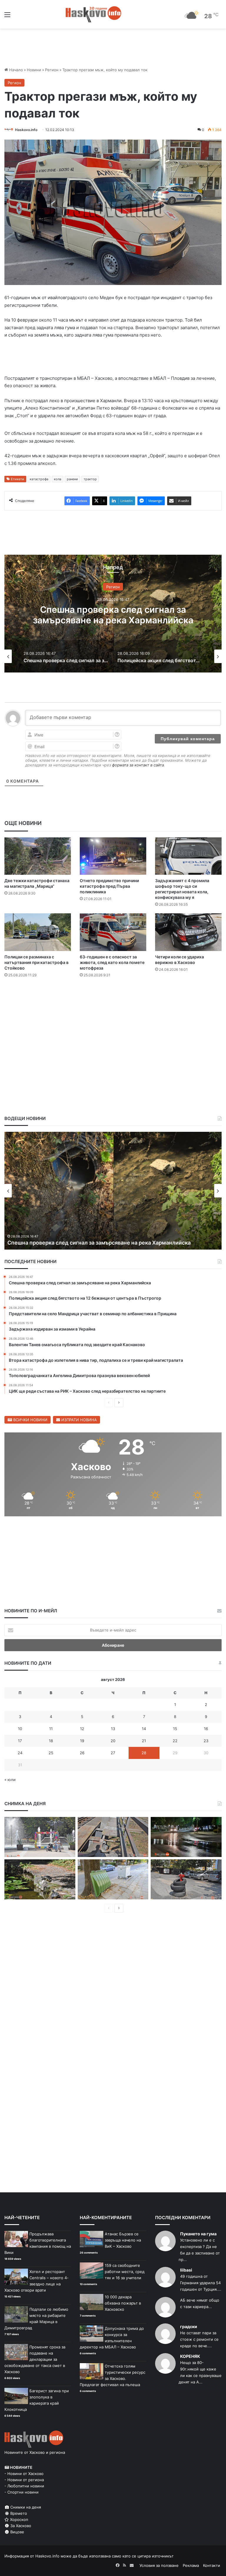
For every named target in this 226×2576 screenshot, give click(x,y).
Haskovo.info (26, 130)
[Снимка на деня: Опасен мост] (113, 1837)
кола (58, 479)
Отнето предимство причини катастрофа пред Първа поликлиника (109, 886)
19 (82, 1741)
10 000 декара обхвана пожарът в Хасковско (123, 2303)
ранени (72, 479)
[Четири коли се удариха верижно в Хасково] (188, 932)
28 (144, 1753)
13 (113, 1729)
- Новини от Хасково (24, 2474)
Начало (15, 70)
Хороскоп (19, 2519)
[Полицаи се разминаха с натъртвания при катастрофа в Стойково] (38, 932)
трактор (90, 479)
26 (82, 1753)
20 (113, 1741)
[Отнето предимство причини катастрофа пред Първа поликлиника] (113, 856)
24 (20, 1753)
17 (20, 1741)
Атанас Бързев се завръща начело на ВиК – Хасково (123, 2240)
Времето (18, 2513)
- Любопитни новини (24, 2486)
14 (144, 1729)
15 (175, 1729)
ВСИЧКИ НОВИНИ (30, 1420)
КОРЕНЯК (190, 2356)
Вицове (17, 2532)
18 (51, 1741)
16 (206, 1729)
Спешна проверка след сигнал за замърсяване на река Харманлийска (113, 614)
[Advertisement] (113, 1000)
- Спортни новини (21, 2492)
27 (113, 1753)
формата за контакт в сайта (138, 765)
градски (189, 2326)
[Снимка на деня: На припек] (40, 1879)
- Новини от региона (24, 2480)
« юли (10, 1780)
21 (144, 1741)
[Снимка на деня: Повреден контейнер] (113, 1879)
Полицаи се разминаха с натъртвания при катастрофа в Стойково (36, 962)
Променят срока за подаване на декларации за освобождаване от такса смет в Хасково (35, 2359)
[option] (113, 614)
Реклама (191, 2565)
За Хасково (20, 2526)
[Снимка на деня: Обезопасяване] (186, 1879)
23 (206, 1741)
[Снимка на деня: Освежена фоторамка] (40, 1837)
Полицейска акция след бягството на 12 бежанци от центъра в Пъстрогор (105, 1243)
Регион (52, 70)
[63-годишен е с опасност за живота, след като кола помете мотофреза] (113, 932)
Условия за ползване (159, 2565)
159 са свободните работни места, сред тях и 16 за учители (125, 2272)
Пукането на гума (198, 2234)
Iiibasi (186, 2270)
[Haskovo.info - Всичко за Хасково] (94, 14)
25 (51, 1753)
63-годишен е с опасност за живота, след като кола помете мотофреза (112, 962)
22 (175, 1741)
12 (82, 1729)
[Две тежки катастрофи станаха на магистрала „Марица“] (38, 856)
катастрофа (39, 479)
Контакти (212, 2565)
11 (51, 1729)
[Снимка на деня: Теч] (186, 1837)
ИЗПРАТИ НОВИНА (78, 1420)
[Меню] (7, 17)
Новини (34, 70)
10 (20, 1729)
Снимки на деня (25, 2507)
